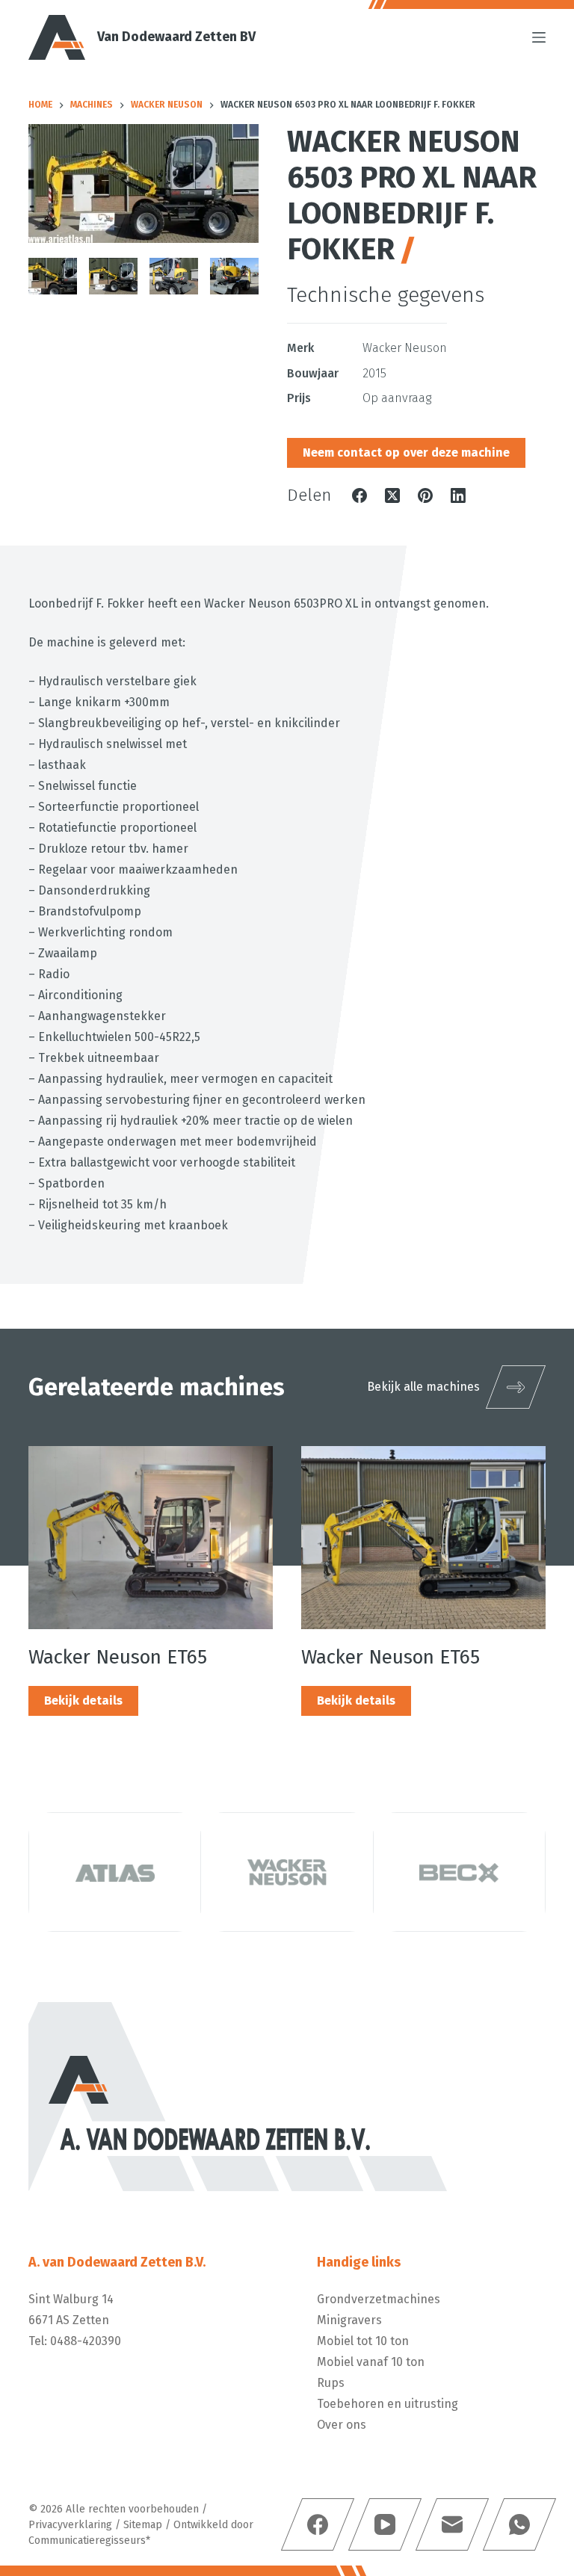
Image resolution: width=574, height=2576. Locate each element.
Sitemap (143, 2525)
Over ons (342, 2425)
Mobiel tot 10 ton (363, 2341)
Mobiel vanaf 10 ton (371, 2362)
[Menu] (539, 37)
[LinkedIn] (458, 495)
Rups (331, 2383)
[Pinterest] (425, 495)
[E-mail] (451, 2524)
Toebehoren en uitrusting (388, 2404)
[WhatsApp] (519, 2524)
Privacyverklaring (70, 2525)
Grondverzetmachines (379, 2299)
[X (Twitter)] (392, 495)
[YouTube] (384, 2524)
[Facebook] (359, 495)
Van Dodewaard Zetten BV (176, 37)
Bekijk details (83, 1701)
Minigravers (349, 2320)
